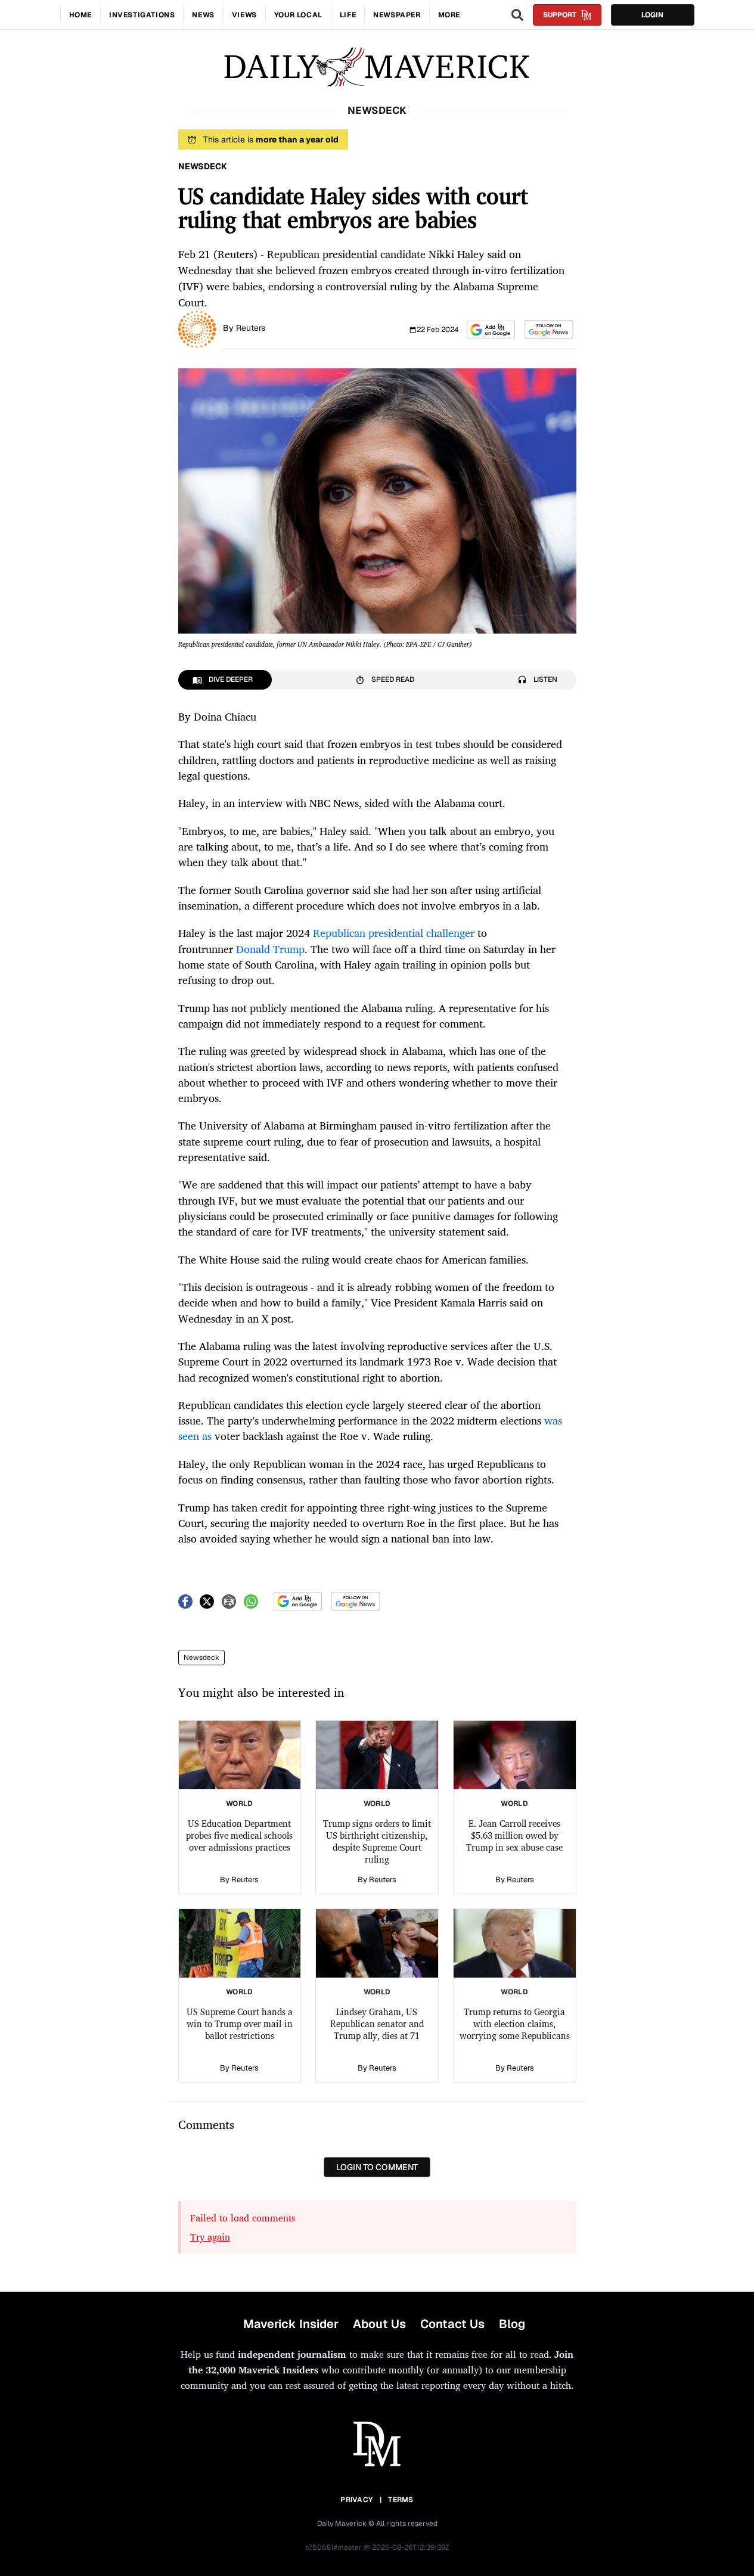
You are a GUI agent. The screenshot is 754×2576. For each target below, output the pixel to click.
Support (560, 15)
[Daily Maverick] (377, 67)
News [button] (203, 15)
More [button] (449, 15)
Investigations (142, 15)
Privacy (356, 2500)
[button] (491, 330)
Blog (512, 2324)
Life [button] (348, 15)
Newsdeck (201, 1658)
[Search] (517, 15)
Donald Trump (270, 949)
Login (652, 15)
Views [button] (244, 15)
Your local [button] (298, 15)
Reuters (251, 328)
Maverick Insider (291, 2324)
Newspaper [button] (397, 15)
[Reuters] (197, 328)
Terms (401, 2500)
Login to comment (377, 2167)
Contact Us (452, 2324)
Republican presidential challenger (394, 933)
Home (80, 15)
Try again (210, 2237)
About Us (379, 2324)
